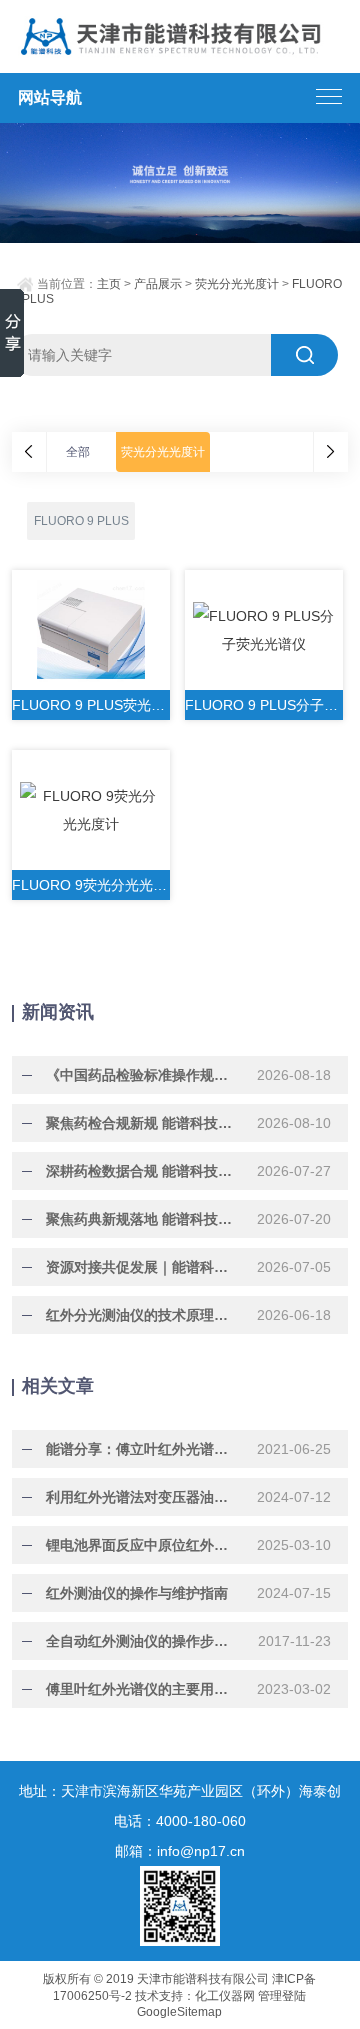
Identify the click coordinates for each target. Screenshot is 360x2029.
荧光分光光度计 (237, 284)
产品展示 (158, 284)
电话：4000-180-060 (180, 1821)
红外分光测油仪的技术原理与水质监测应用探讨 (143, 1315)
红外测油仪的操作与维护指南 (137, 1593)
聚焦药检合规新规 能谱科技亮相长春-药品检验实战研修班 (143, 1123)
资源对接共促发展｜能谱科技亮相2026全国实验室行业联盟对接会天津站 (143, 1267)
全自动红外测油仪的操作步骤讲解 (143, 1641)
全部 (78, 452)
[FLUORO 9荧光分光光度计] (91, 810)
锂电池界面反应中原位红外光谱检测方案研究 (143, 1545)
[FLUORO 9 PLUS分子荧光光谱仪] (264, 630)
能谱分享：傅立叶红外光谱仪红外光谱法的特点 (143, 1449)
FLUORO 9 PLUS (81, 521)
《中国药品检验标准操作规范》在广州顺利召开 (143, 1075)
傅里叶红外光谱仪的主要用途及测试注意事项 (143, 1689)
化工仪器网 (225, 1996)
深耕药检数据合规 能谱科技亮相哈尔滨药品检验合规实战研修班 (143, 1171)
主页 (109, 284)
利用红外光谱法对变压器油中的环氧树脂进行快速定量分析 (143, 1497)
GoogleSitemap (179, 2012)
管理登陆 (282, 1996)
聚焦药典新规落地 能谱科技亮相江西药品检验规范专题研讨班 (143, 1219)
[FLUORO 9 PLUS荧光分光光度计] (91, 630)
